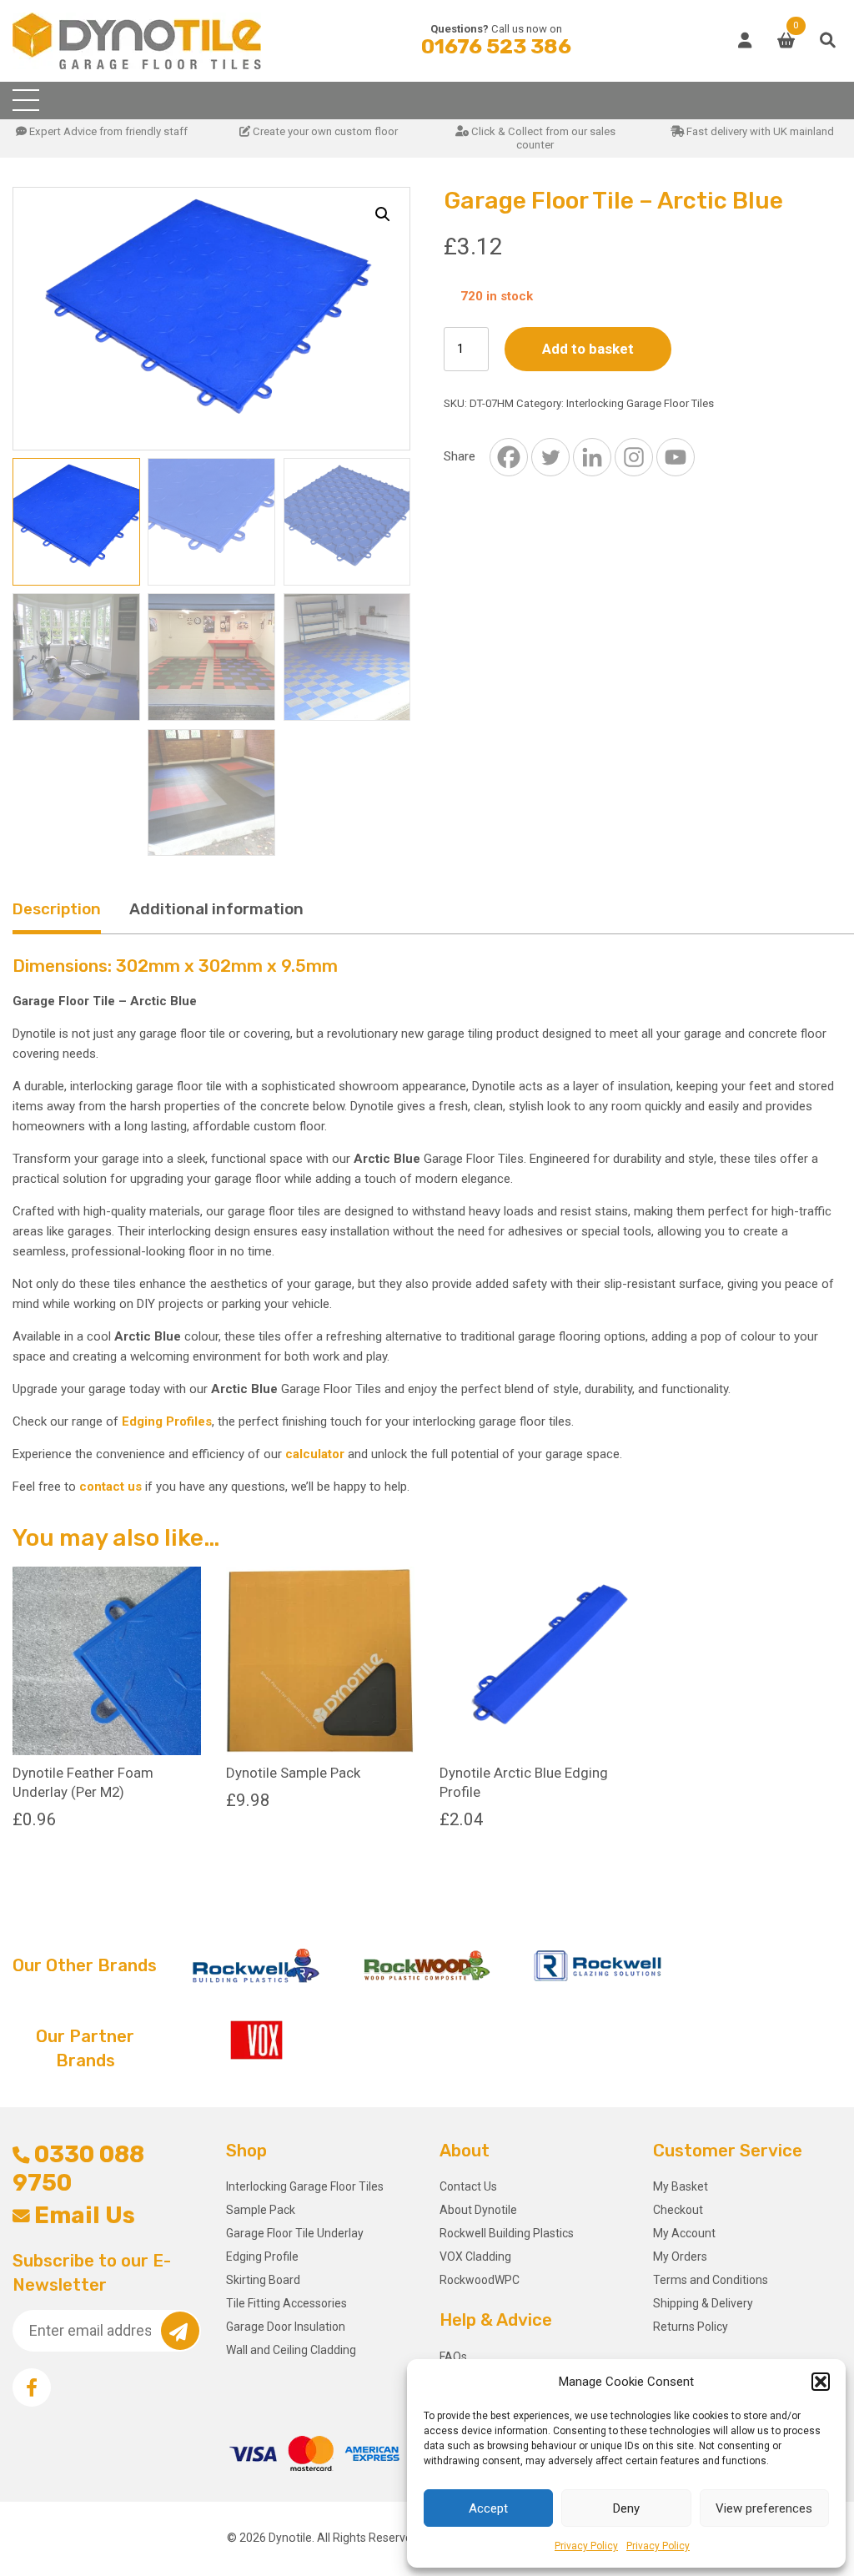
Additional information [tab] (216, 909)
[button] (821, 2382)
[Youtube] (676, 457)
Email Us (85, 2215)
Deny (626, 2508)
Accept (488, 2508)
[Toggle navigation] (26, 101)
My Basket (681, 2186)
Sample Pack (261, 2210)
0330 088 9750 (78, 2168)
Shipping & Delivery (703, 2303)
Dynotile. (291, 2538)
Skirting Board (263, 2280)
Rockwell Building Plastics (507, 2233)
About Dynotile (478, 2210)
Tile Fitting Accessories (286, 2303)
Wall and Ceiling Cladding (291, 2350)
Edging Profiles (167, 1421)
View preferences (764, 2508)
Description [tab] (57, 909)
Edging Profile (262, 2257)
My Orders (680, 2257)
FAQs (453, 2357)
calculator (315, 1454)
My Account (684, 2233)
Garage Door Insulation (286, 2327)
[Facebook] (509, 457)
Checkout (678, 2210)
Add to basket (588, 349)
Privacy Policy (586, 2546)
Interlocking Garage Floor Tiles (640, 403)
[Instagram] (634, 457)
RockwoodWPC (480, 2280)
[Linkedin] (592, 457)
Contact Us (468, 2186)
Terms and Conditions (711, 2280)
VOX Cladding (475, 2257)
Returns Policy (691, 2327)
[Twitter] (550, 457)
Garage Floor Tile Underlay (295, 2233)
